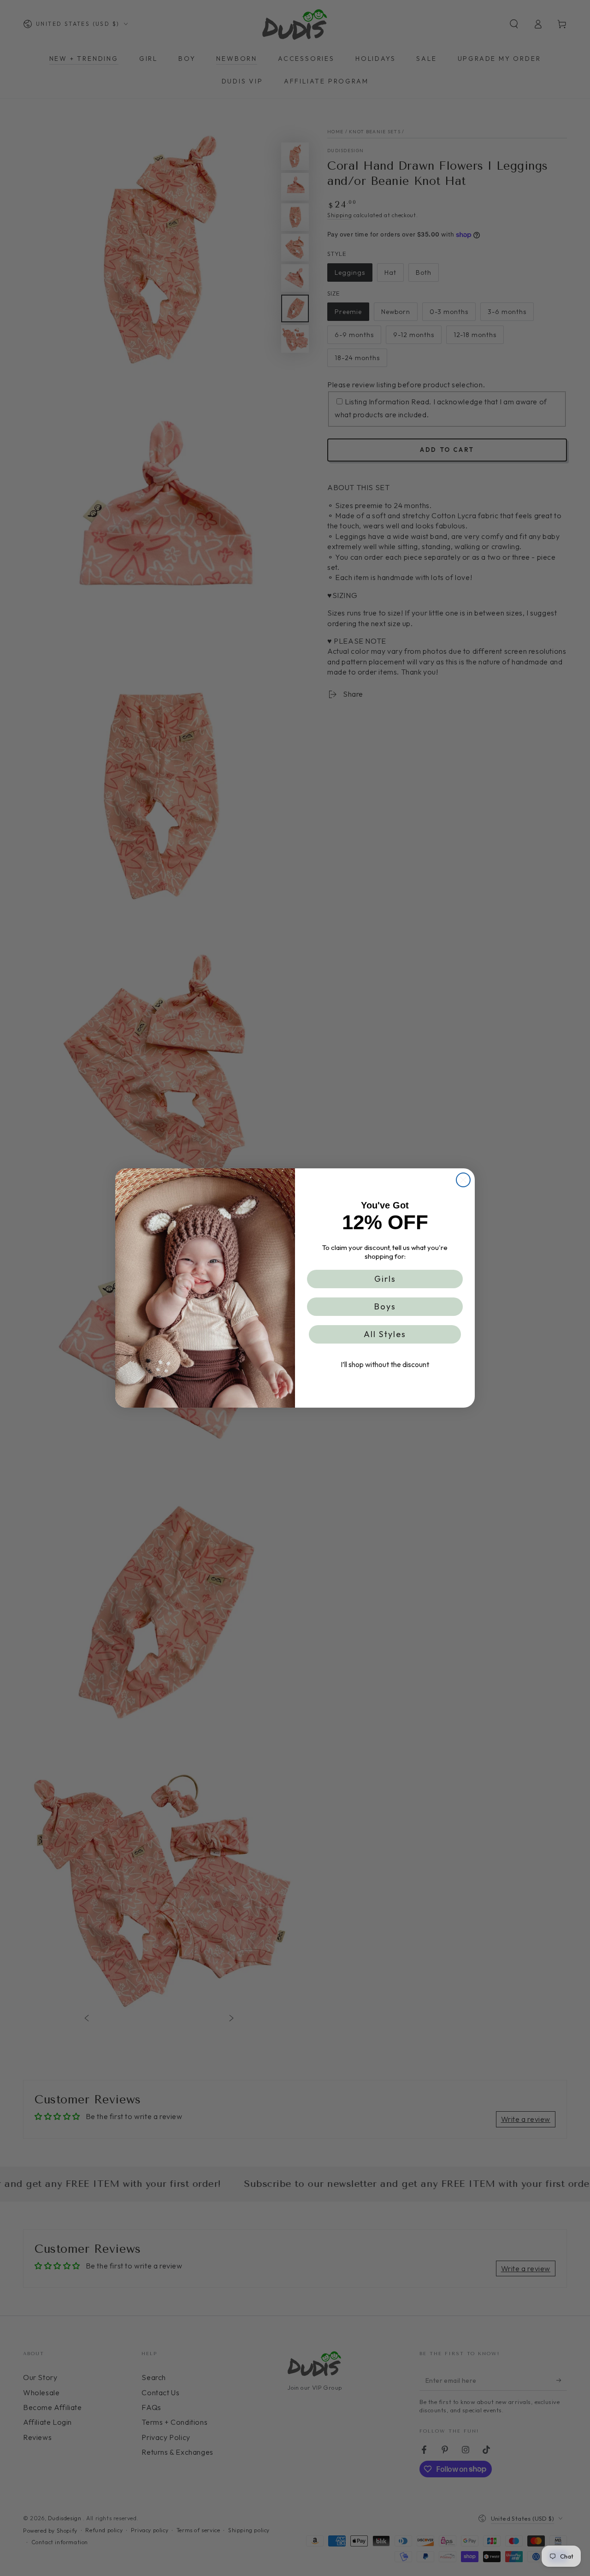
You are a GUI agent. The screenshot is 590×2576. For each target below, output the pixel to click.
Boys (385, 1306)
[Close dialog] (463, 1180)
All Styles (385, 1334)
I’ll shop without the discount (385, 1364)
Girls (385, 1279)
